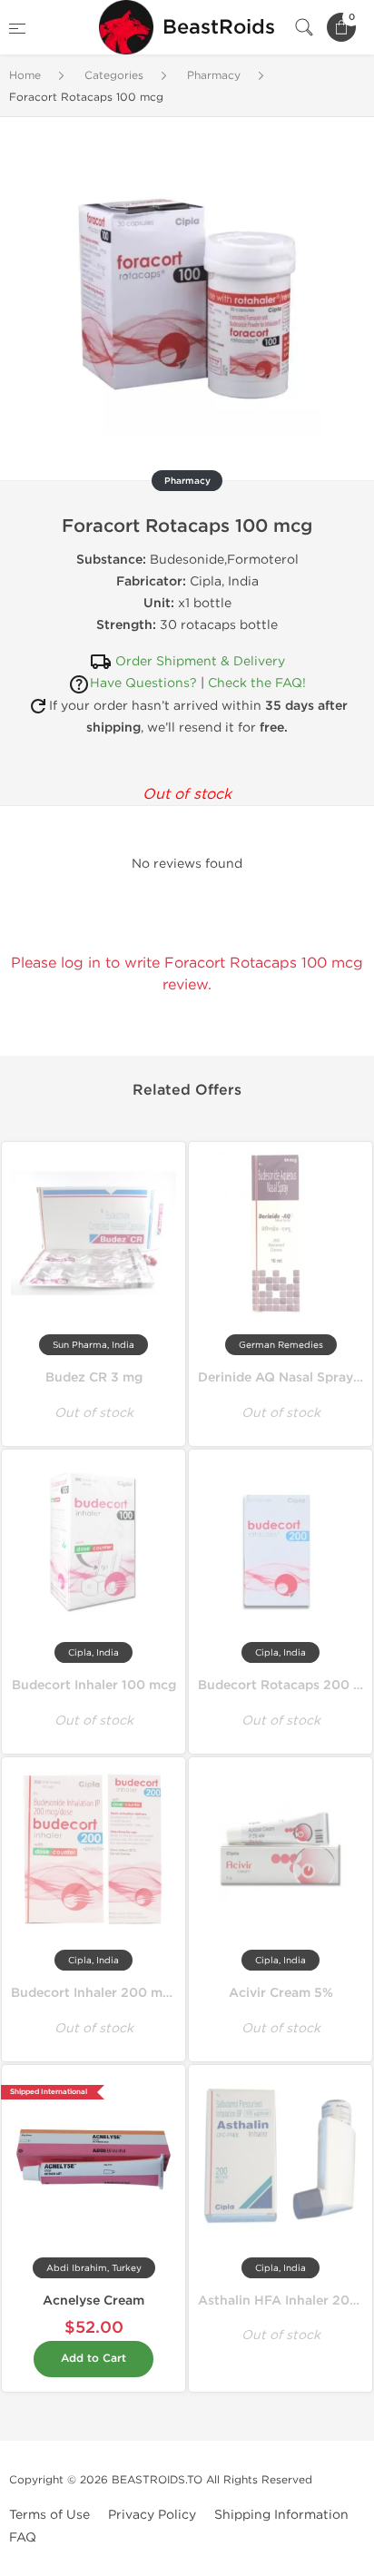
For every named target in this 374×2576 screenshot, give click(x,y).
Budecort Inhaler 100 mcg (94, 1685)
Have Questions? (143, 683)
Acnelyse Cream (93, 2301)
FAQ (23, 2537)
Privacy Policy (152, 2515)
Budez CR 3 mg (94, 1377)
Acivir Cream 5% (281, 1993)
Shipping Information (281, 2515)
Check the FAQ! (257, 683)
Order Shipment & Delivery (200, 661)
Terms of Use (49, 2515)
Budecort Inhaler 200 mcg (94, 1993)
